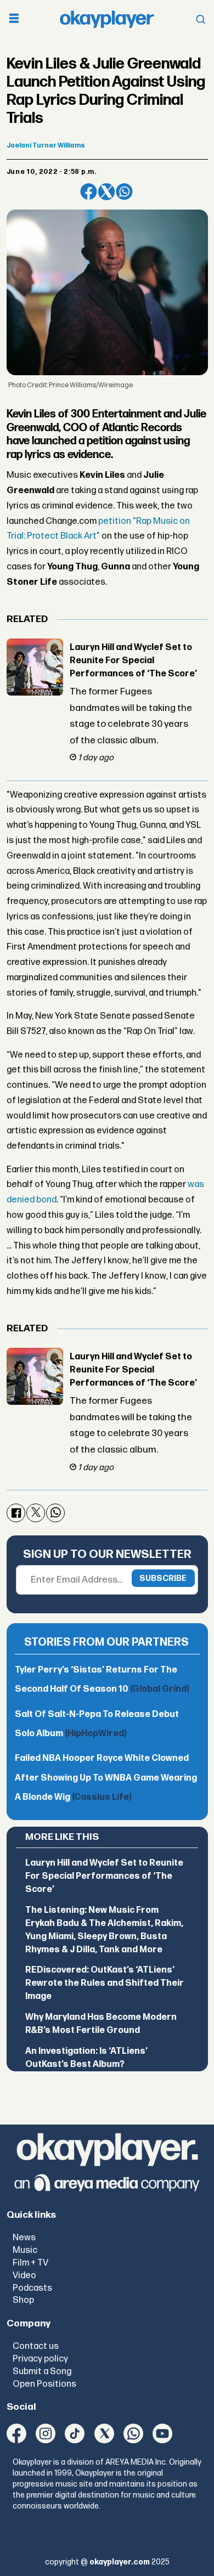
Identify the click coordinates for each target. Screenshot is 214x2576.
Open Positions (44, 2384)
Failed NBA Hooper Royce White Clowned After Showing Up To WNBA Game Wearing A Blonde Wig (106, 1778)
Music (25, 2250)
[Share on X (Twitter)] (107, 192)
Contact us (36, 2346)
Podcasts (32, 2288)
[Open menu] (14, 19)
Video (24, 2275)
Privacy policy (40, 2359)
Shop (23, 2300)
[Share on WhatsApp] (124, 192)
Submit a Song (42, 2371)
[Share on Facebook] (89, 192)
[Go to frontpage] (107, 19)
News (24, 2238)
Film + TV (30, 2263)
